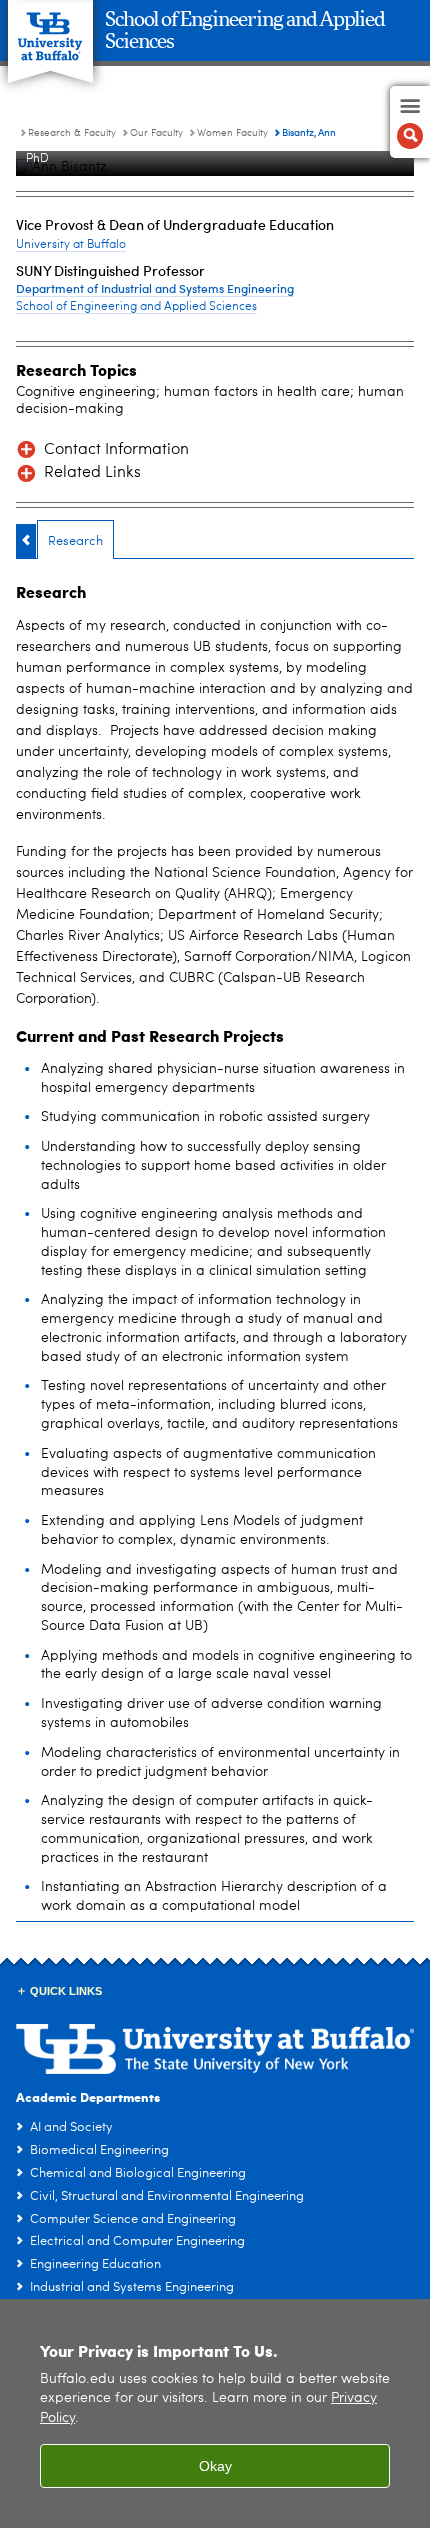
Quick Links (66, 1991)
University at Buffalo (71, 245)
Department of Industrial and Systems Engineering (155, 288)
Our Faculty (156, 133)
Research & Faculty (72, 133)
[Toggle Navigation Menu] (410, 122)
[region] (215, 2413)
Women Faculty (232, 133)
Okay (215, 2466)
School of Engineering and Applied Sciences (136, 307)
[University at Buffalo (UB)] (50, 30)
